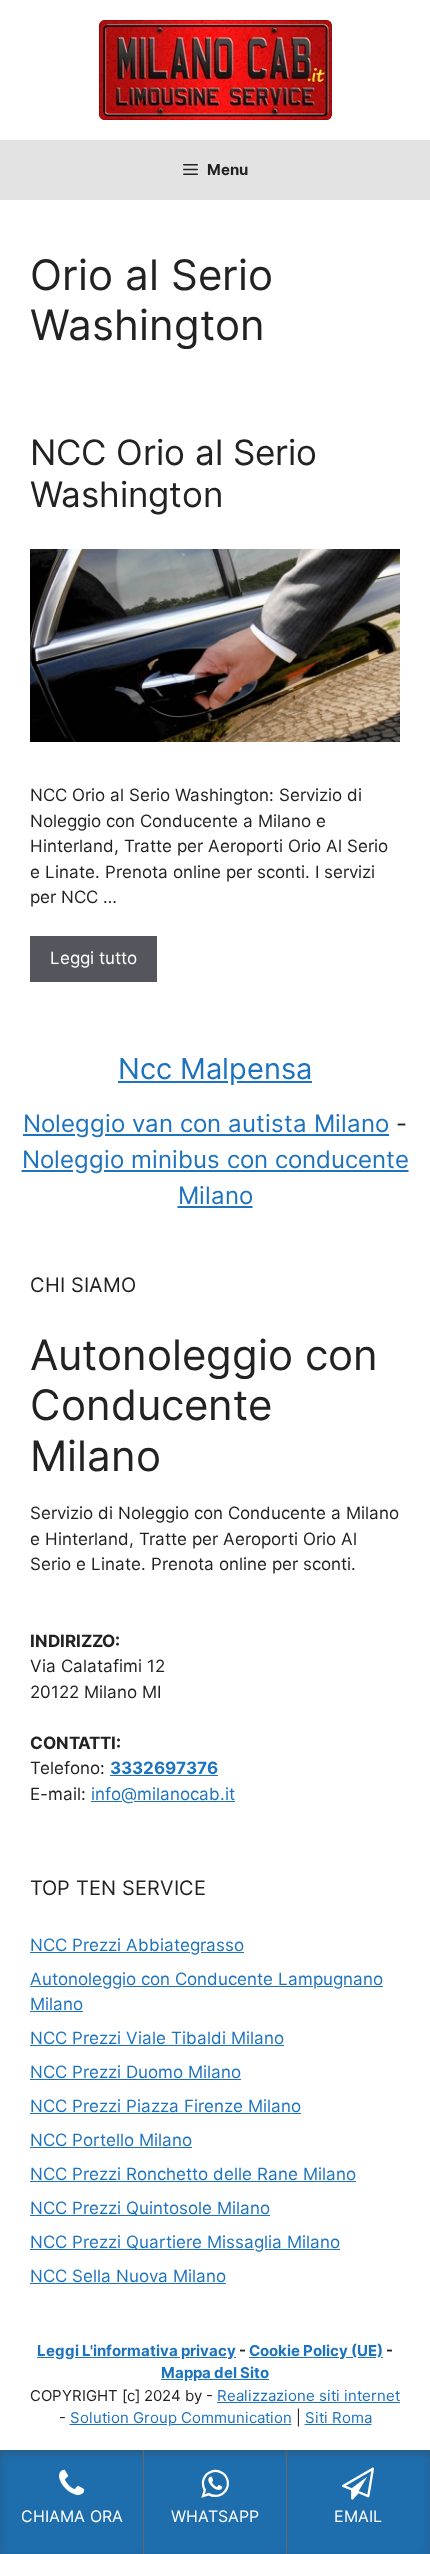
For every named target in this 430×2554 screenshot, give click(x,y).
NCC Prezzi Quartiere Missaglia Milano (185, 2242)
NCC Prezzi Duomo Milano (135, 2072)
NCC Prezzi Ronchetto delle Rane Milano (193, 2174)
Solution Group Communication (181, 2417)
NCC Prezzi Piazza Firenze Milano (165, 2106)
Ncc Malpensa (215, 1068)
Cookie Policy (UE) (316, 2350)
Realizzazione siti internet (308, 2395)
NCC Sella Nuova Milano (128, 2276)
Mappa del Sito (215, 2372)
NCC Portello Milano (111, 2140)
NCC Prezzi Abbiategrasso (137, 1945)
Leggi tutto (93, 958)
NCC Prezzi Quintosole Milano (150, 2208)
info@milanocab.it (163, 1794)
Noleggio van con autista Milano (206, 1123)
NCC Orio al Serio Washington (173, 473)
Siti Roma (338, 2417)
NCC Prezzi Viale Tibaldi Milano (157, 2038)
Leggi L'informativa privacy (136, 2350)
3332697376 (164, 1768)
